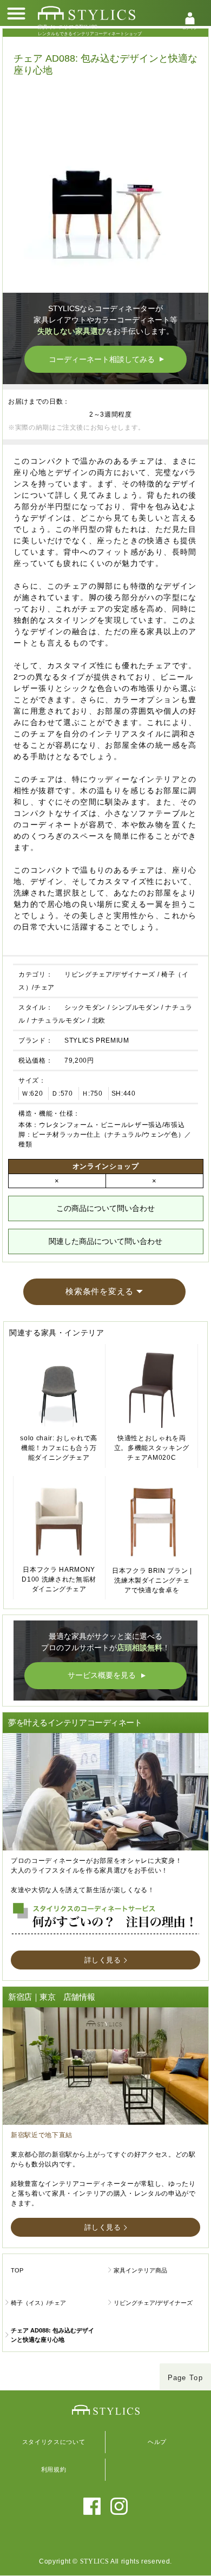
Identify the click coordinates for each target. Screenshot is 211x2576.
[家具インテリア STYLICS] (87, 13)
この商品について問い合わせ (105, 1208)
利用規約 (54, 2469)
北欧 (99, 1020)
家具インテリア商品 (140, 2270)
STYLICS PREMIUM (97, 1040)
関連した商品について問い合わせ (105, 1241)
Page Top (185, 2378)
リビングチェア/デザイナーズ (110, 974)
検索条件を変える (100, 1291)
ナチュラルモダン (59, 1020)
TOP (17, 2270)
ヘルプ (157, 2442)
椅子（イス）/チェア (38, 2303)
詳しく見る (103, 1960)
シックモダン (85, 1007)
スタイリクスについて (54, 2442)
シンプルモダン (136, 1007)
